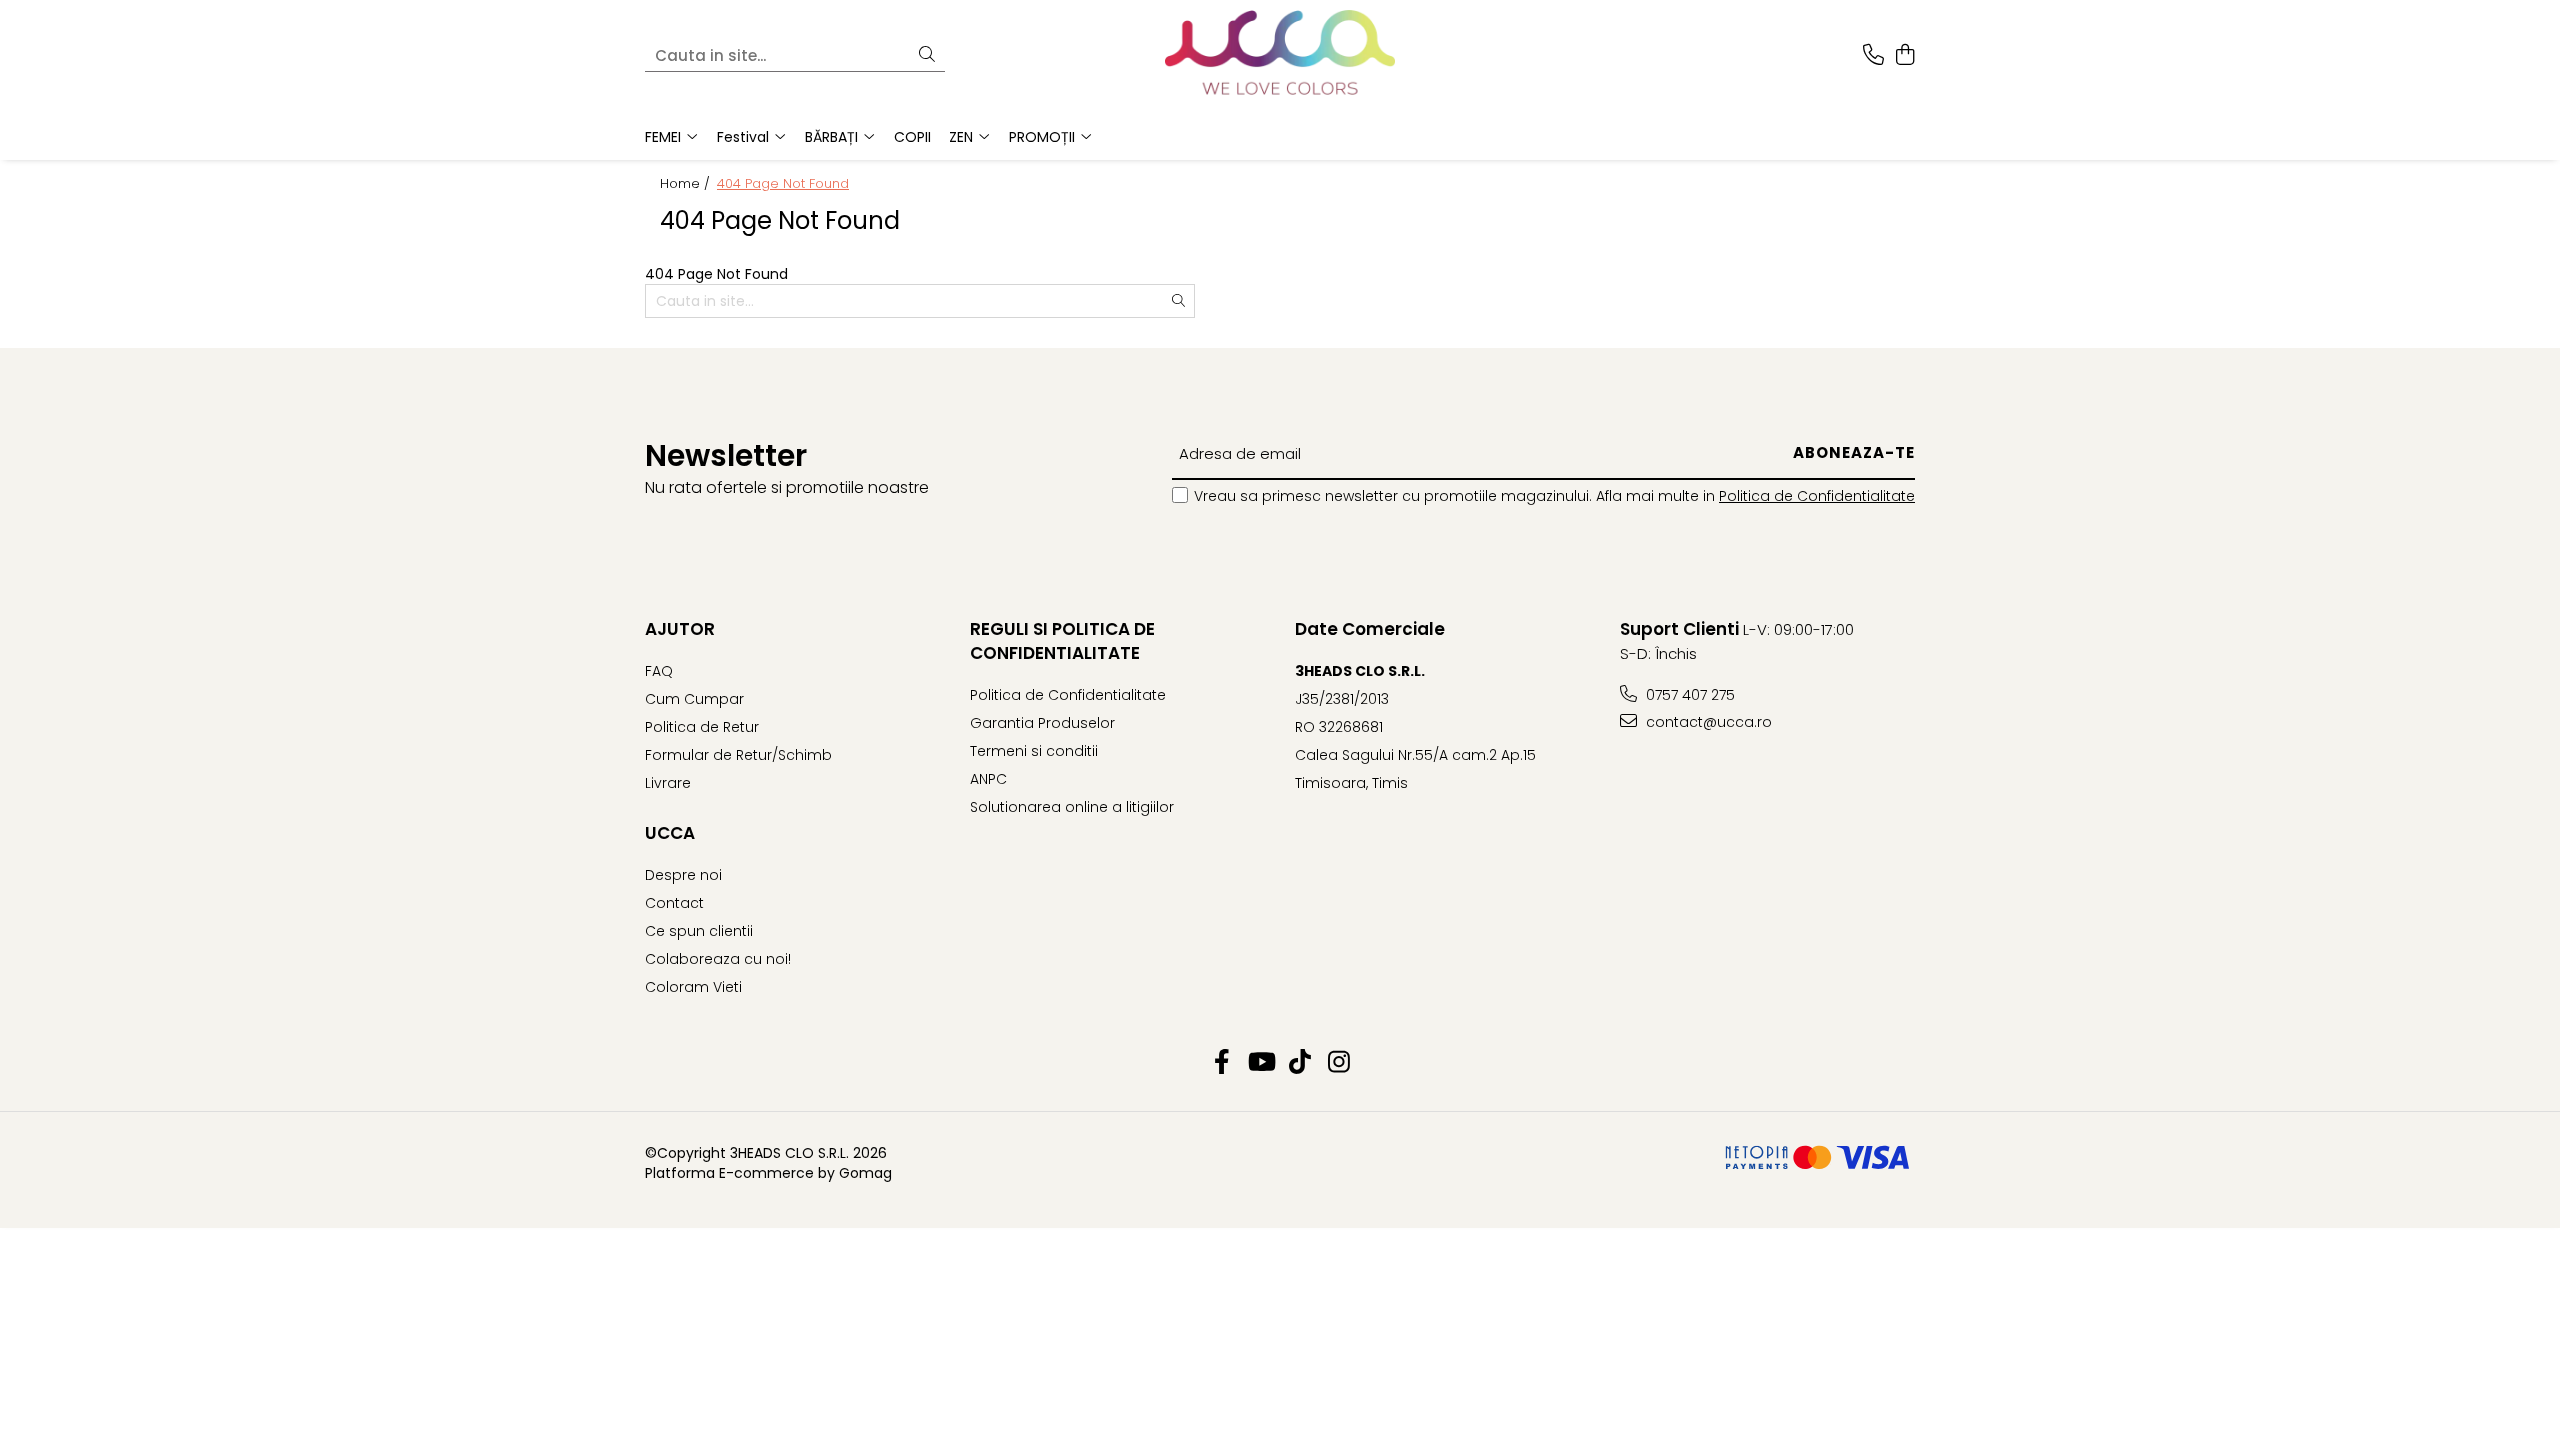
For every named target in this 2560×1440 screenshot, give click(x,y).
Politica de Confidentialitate (1817, 496)
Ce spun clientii (699, 931)
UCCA (670, 833)
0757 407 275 (1688, 695)
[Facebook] (1221, 1063)
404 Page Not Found (783, 184)
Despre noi (683, 875)
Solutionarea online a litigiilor (1072, 807)
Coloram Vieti (693, 987)
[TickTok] (1299, 1063)
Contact (674, 903)
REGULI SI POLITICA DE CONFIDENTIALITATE (1062, 641)
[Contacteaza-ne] (1873, 56)
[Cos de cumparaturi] (1904, 56)
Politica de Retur (702, 727)
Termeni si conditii (1034, 751)
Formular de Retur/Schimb (738, 755)
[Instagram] (1338, 1063)
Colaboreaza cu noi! (718, 959)
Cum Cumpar (694, 699)
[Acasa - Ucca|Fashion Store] (1280, 56)
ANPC (988, 779)
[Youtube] (1260, 1063)
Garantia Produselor (1042, 723)
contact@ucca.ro (1707, 722)
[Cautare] (927, 55)
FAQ (659, 671)
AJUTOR (680, 629)
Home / (687, 184)
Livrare (668, 783)
